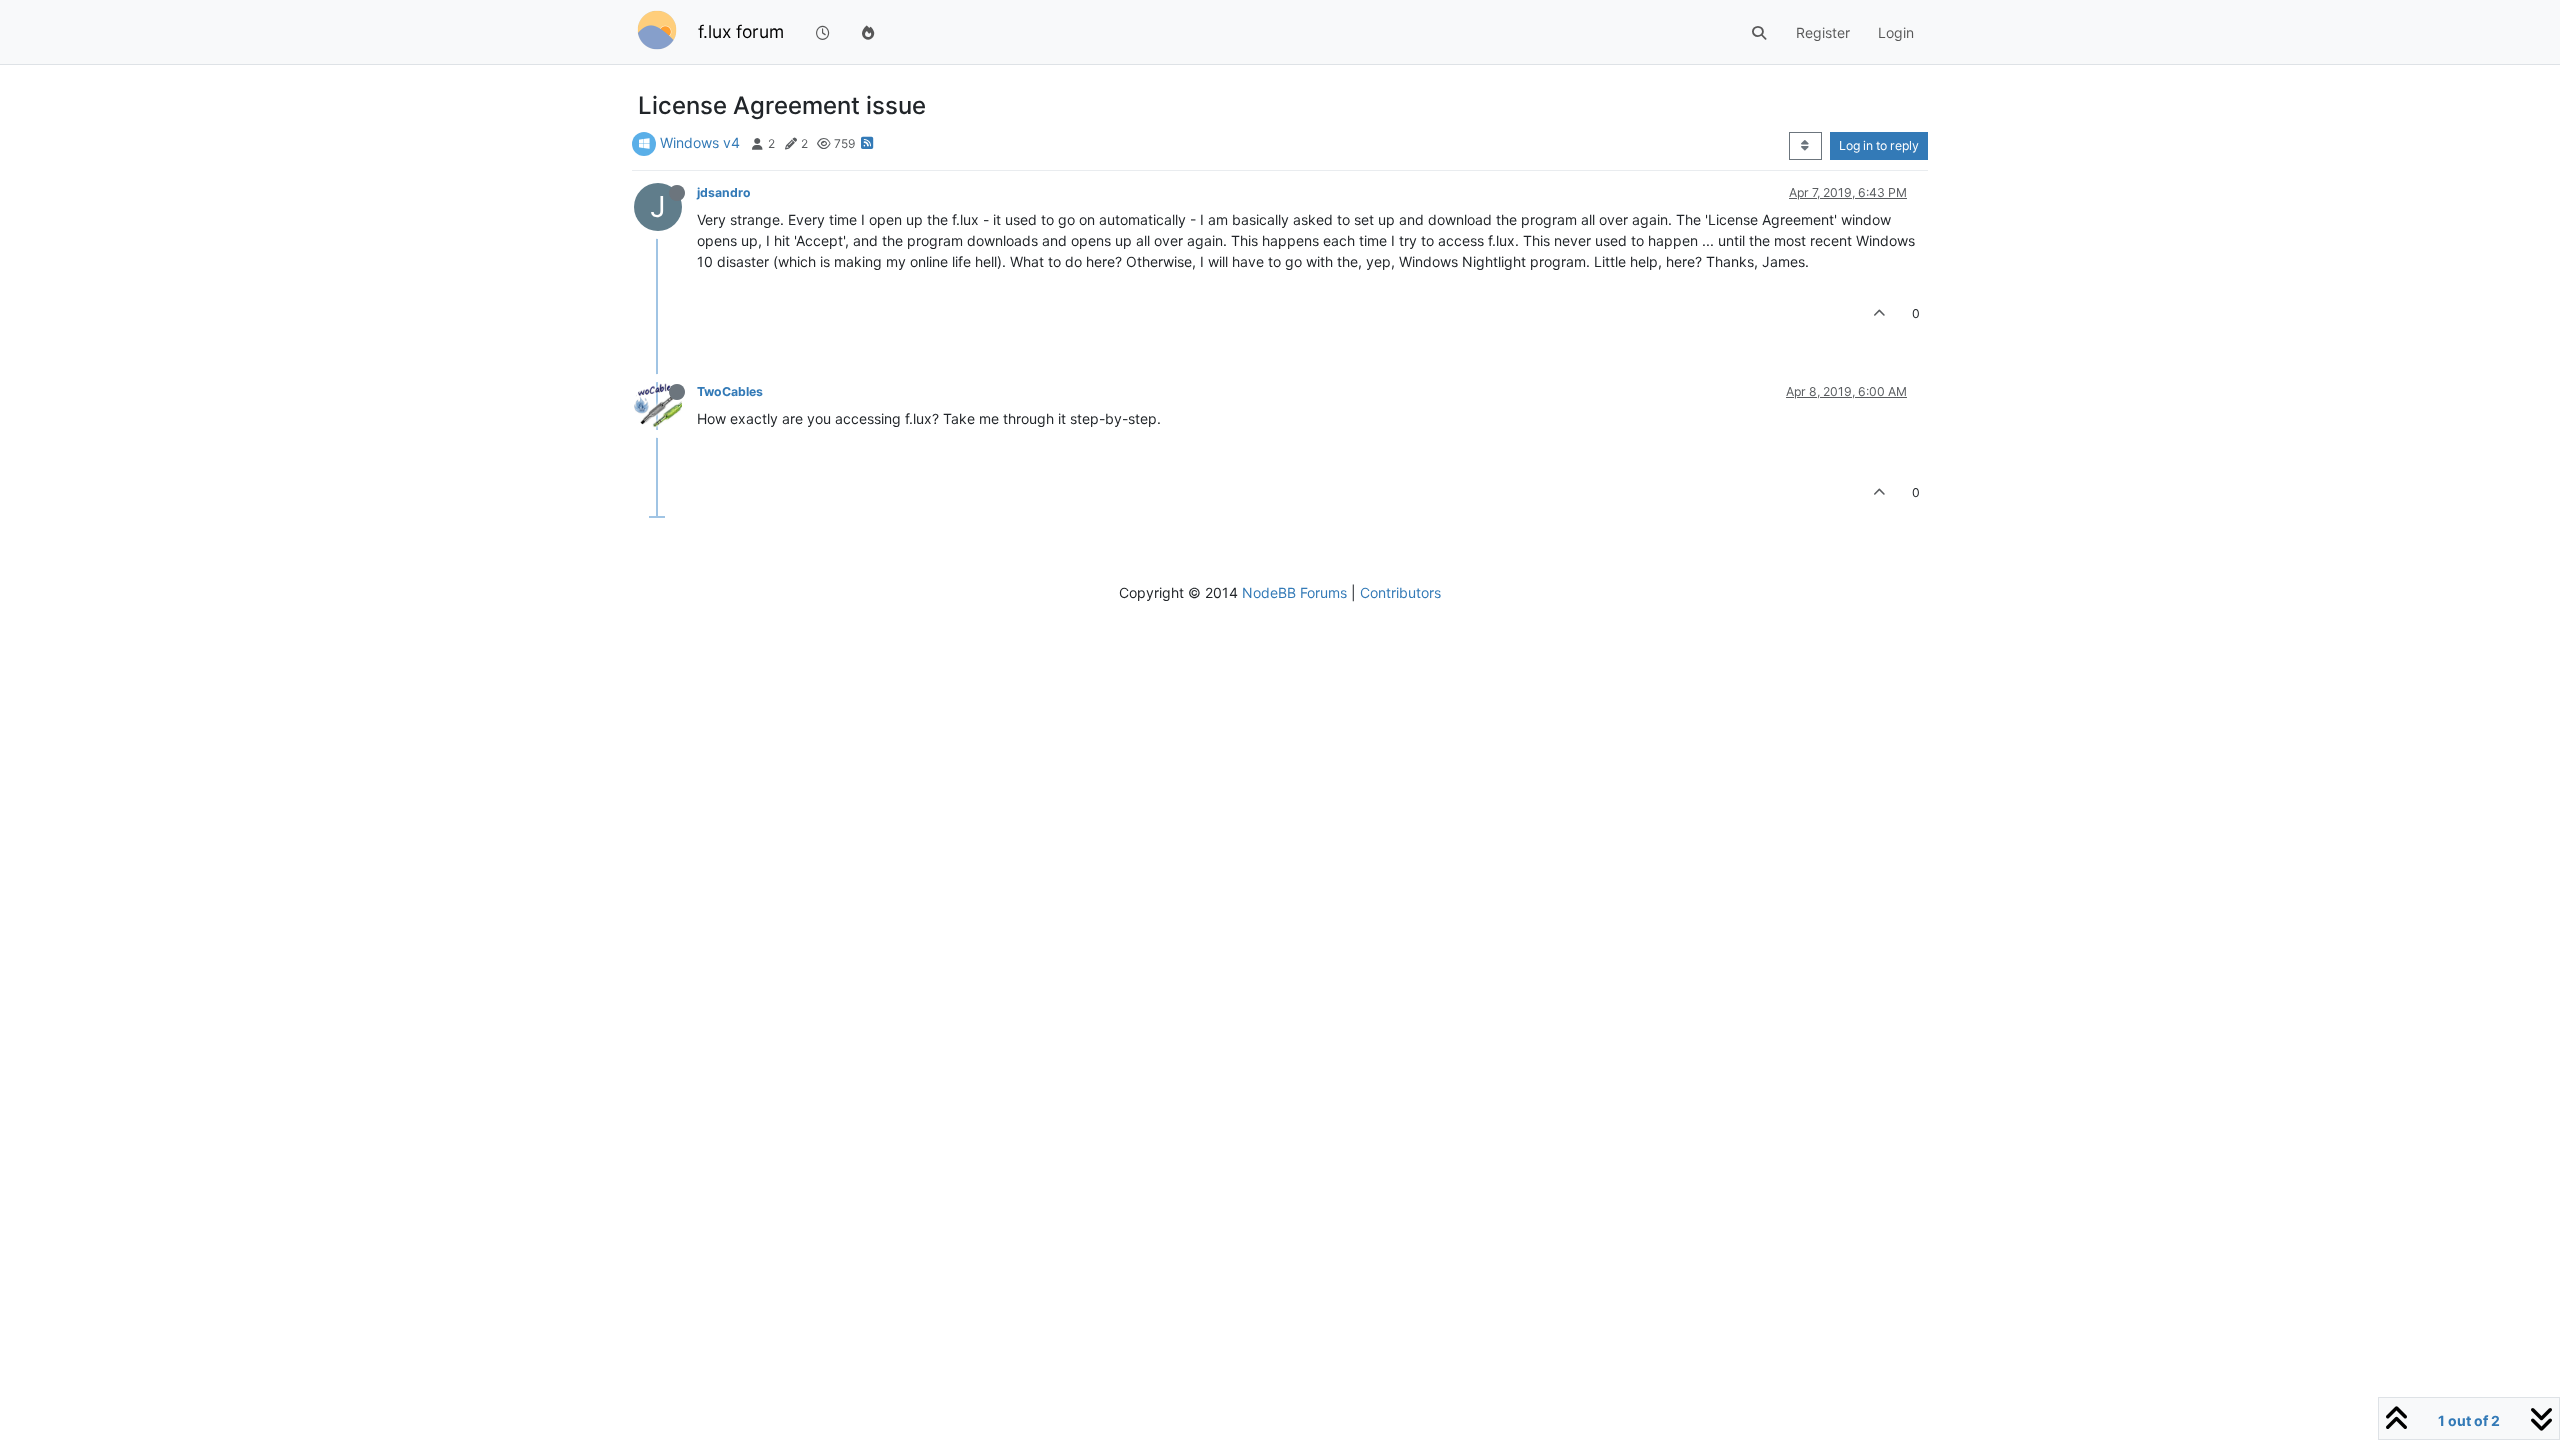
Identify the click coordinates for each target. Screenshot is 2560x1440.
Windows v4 (700, 142)
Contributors (1400, 592)
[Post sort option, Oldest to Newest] (1805, 146)
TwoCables (730, 391)
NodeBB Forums (1294, 592)
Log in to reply (1879, 145)
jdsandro (724, 192)
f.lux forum (741, 31)
